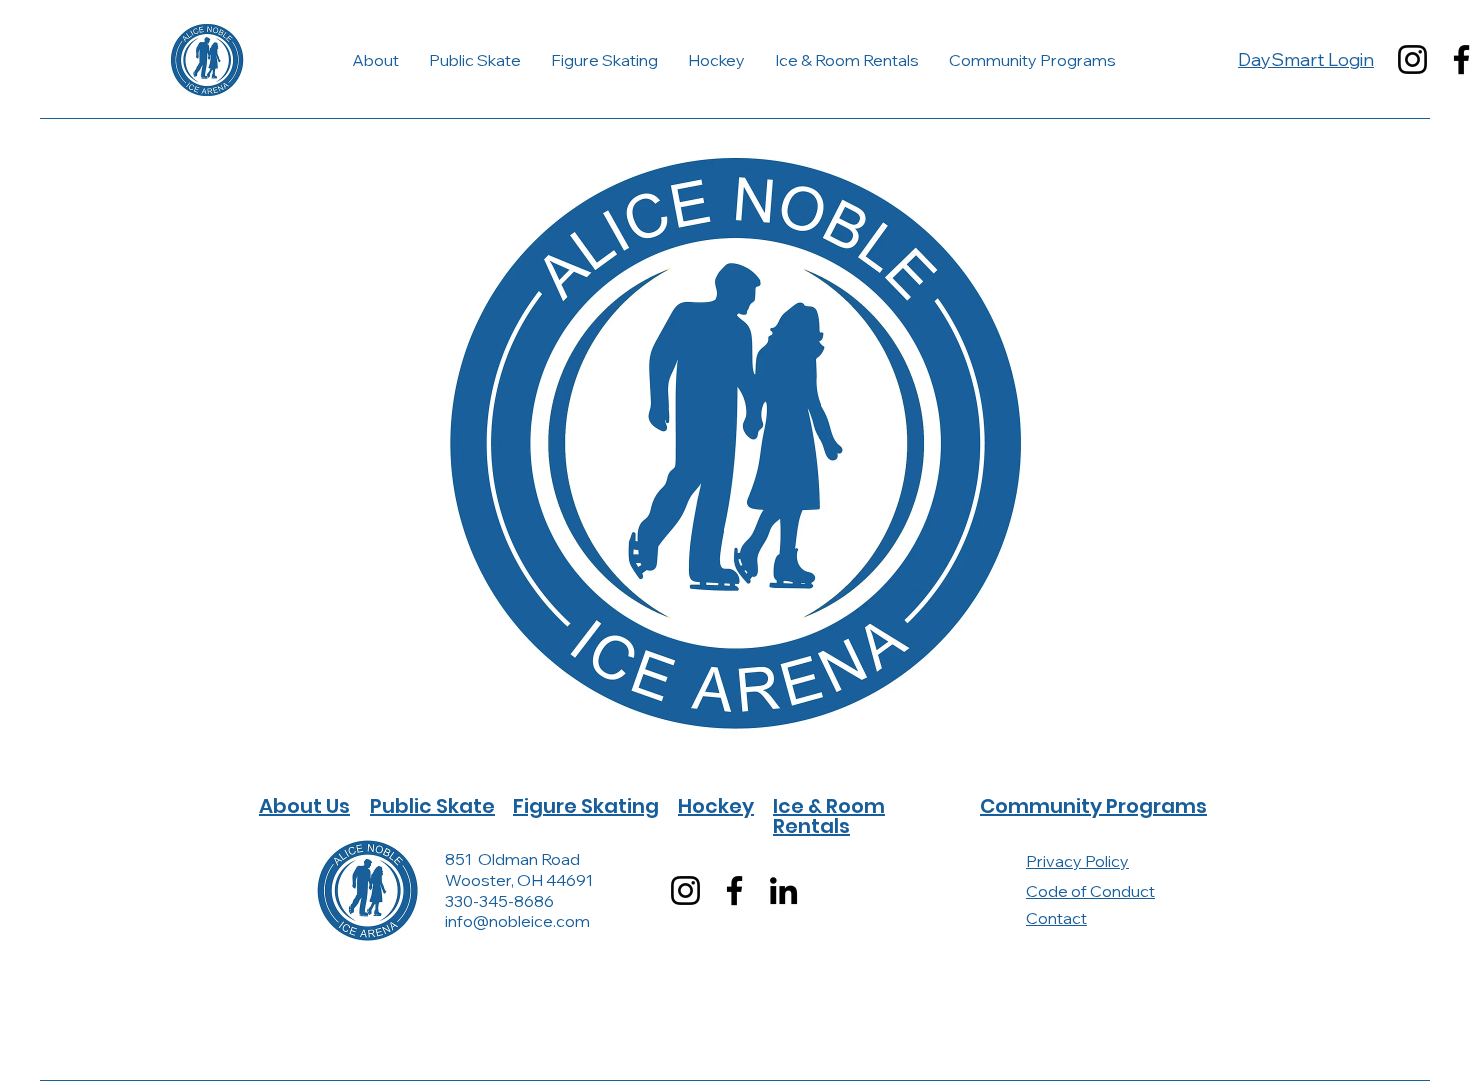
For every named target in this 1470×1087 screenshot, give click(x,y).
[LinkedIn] (783, 890)
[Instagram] (1412, 59)
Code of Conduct (1090, 891)
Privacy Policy (1077, 861)
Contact (1056, 918)
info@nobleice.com (517, 921)
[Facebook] (734, 890)
